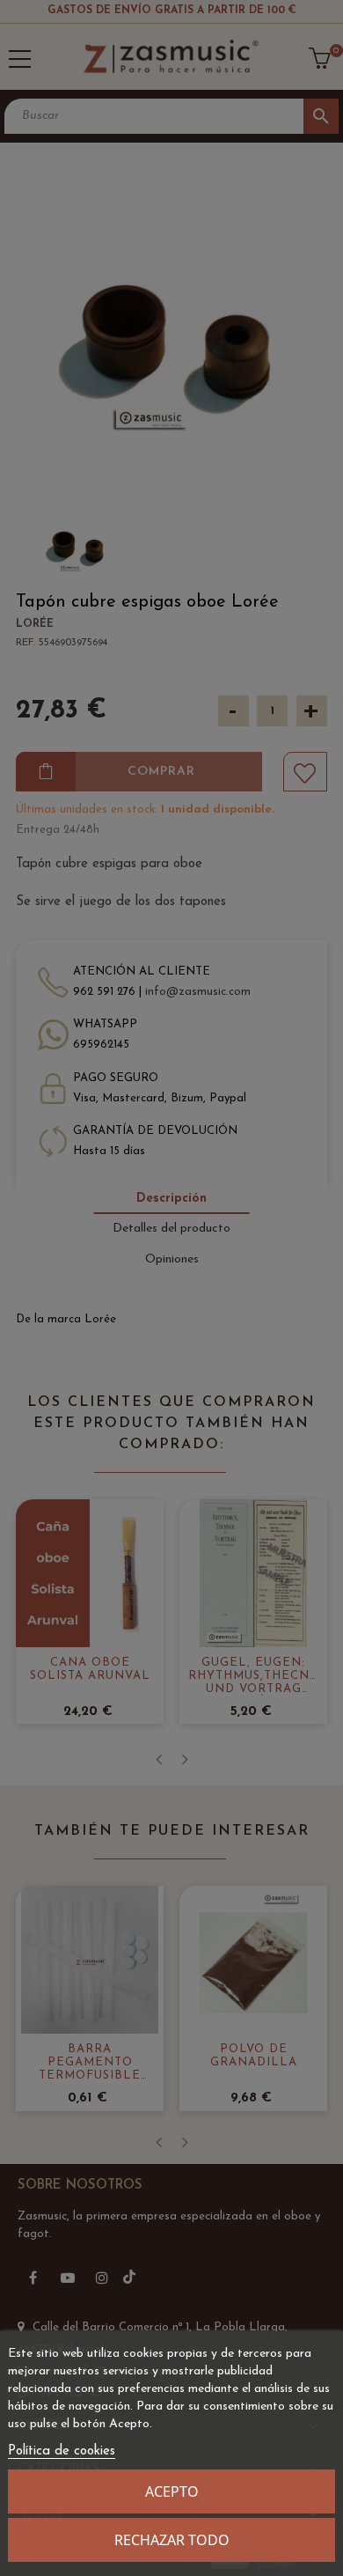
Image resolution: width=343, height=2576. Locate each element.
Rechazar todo (172, 2540)
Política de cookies (62, 2451)
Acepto (172, 2491)
